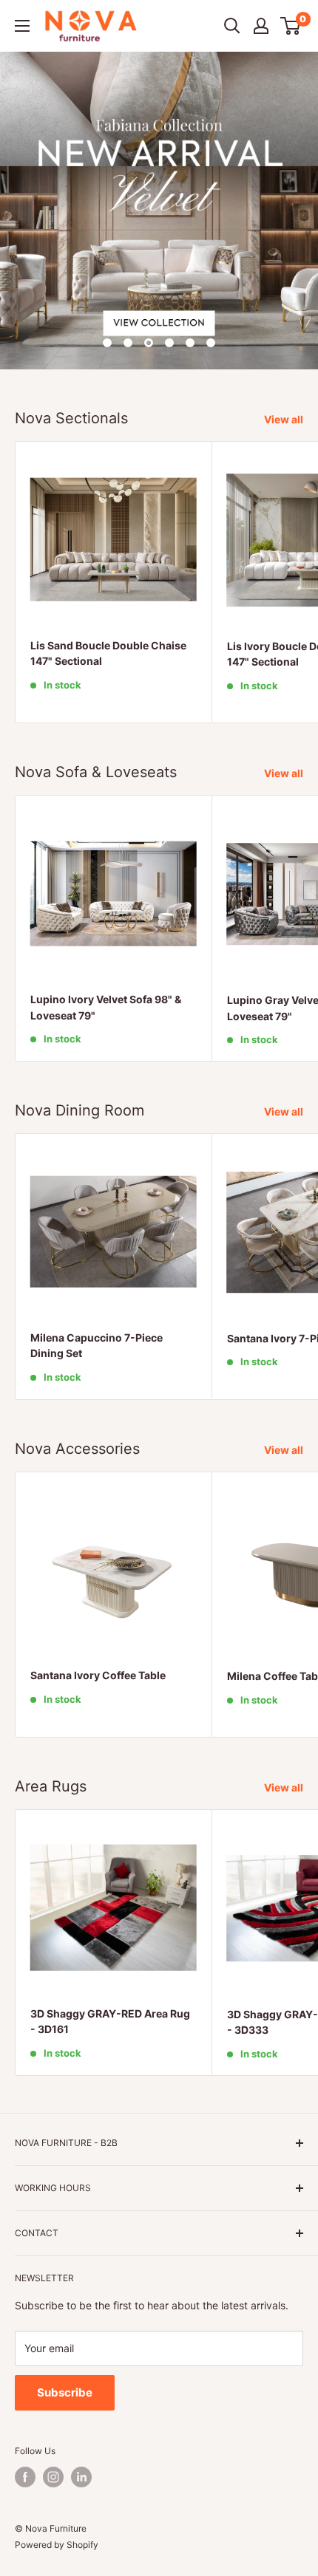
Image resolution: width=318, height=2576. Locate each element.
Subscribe (65, 2392)
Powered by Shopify (57, 2545)
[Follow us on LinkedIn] (81, 2477)
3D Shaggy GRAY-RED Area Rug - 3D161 (110, 2022)
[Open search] (232, 26)
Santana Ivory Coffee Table (98, 1675)
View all (284, 419)
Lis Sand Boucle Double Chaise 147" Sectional (108, 653)
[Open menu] (22, 26)
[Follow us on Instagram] (53, 2477)
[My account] (261, 26)
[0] (291, 26)
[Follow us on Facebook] (25, 2477)
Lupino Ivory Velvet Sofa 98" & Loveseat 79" (106, 1007)
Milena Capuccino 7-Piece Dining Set (97, 1346)
